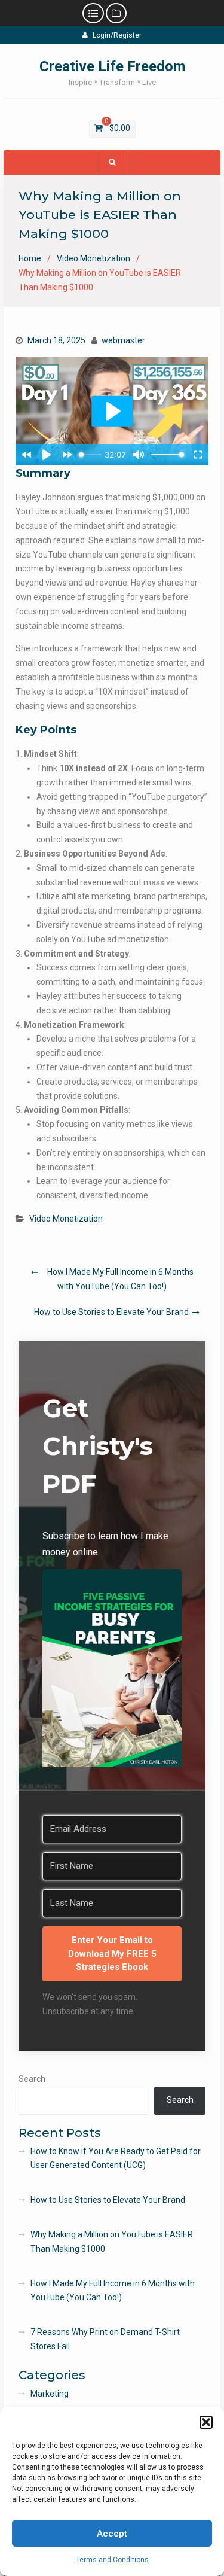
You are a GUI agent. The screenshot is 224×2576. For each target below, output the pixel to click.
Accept (112, 2534)
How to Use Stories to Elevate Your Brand (111, 1312)
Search (32, 2079)
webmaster (123, 340)
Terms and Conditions (112, 2560)
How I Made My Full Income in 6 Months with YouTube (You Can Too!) (120, 1279)
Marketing (50, 2394)
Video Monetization (66, 1219)
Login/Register (117, 35)
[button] (206, 2422)
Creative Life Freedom (112, 66)
